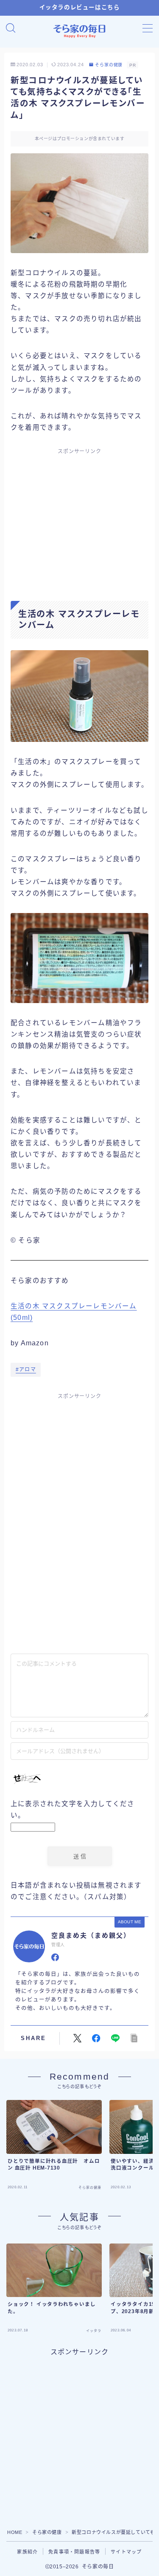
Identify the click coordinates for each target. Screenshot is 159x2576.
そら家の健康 (109, 65)
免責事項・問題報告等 (74, 2552)
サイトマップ (126, 2552)
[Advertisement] (80, 517)
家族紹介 (27, 2552)
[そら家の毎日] (80, 31)
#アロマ (26, 1370)
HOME (15, 2532)
